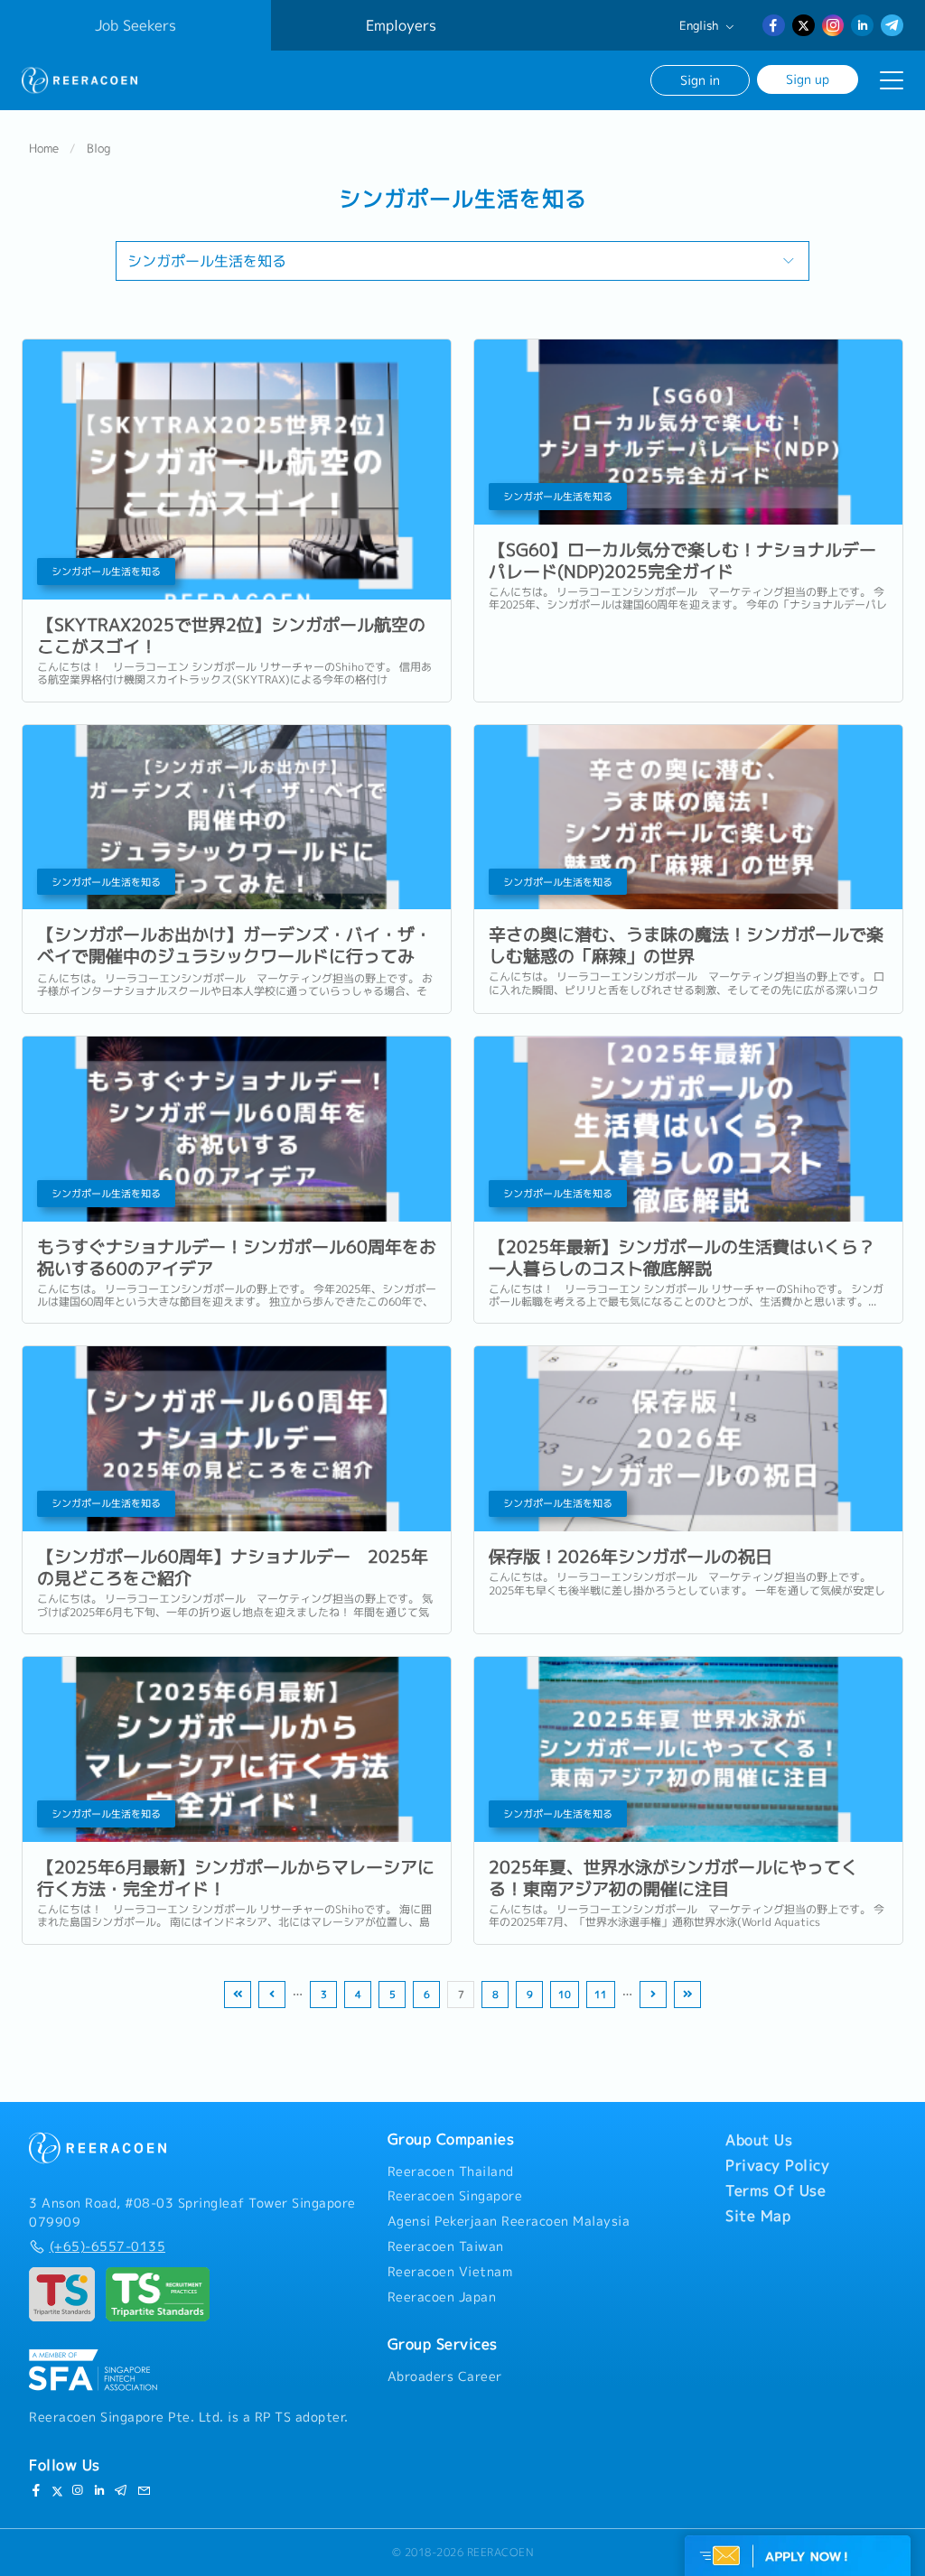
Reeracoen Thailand (451, 2171)
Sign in (700, 80)
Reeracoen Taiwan (446, 2246)
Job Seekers (135, 25)
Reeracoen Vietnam (450, 2272)
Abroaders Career (445, 2376)
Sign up (808, 79)
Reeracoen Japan (442, 2297)
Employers (401, 25)
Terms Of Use (776, 2190)
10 (565, 1995)
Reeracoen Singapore (455, 2196)
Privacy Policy (777, 2165)
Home (44, 148)
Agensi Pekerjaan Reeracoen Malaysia (509, 2221)
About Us (759, 2140)
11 (601, 1995)
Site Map (758, 2216)
